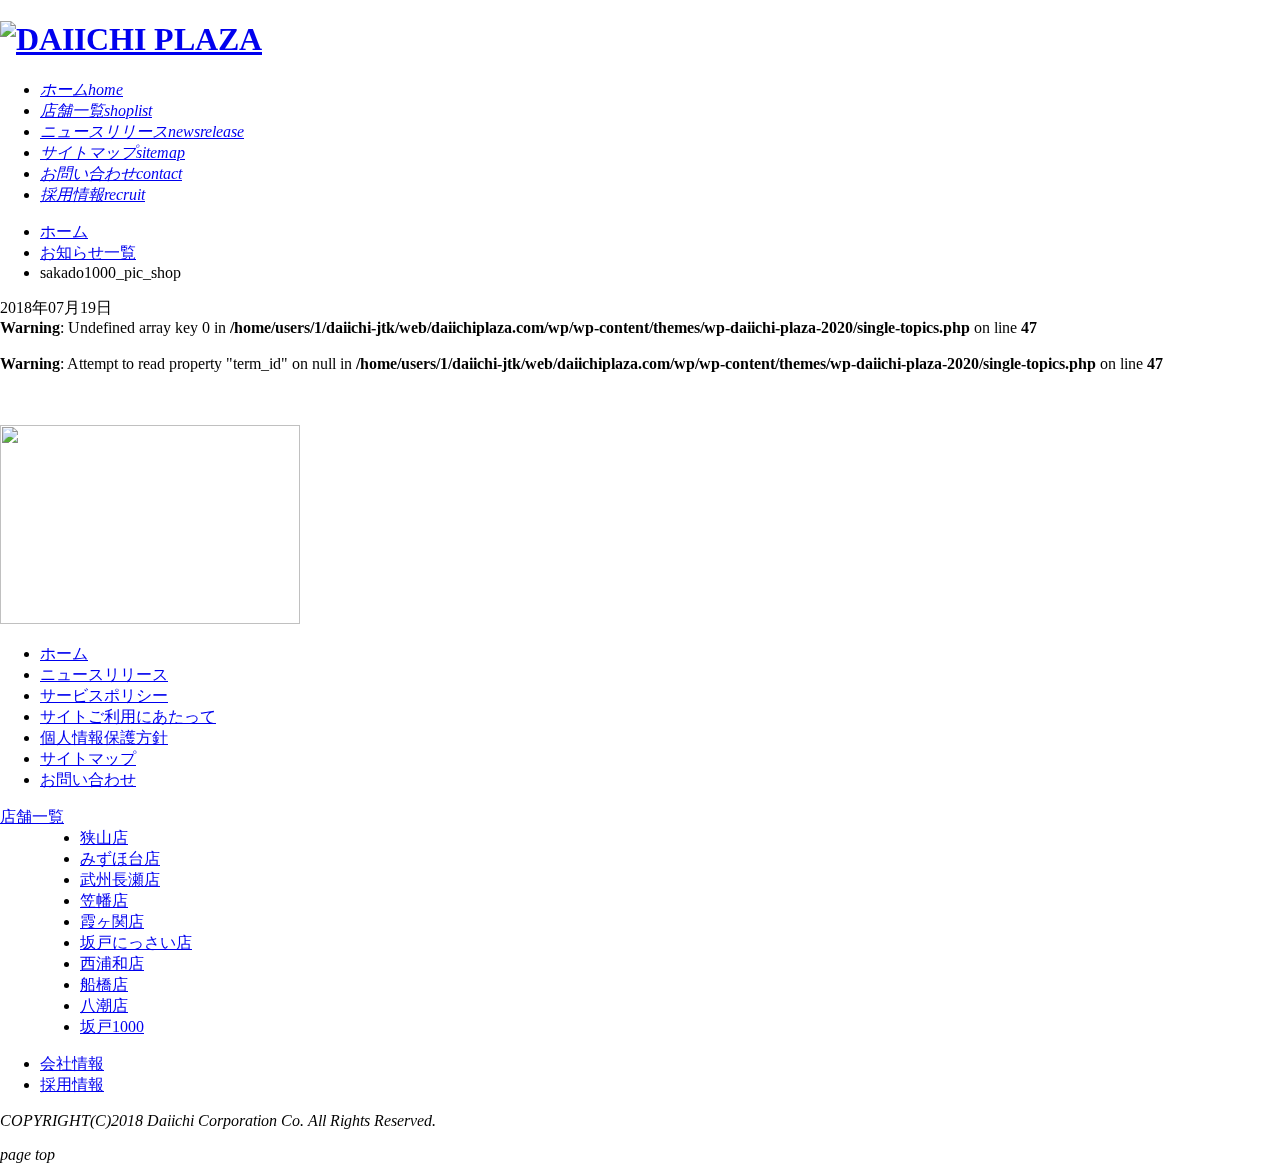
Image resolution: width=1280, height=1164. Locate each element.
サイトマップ (88, 758)
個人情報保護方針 (104, 737)
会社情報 (72, 1063)
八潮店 (104, 1005)
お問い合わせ (88, 779)
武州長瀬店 (120, 879)
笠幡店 (104, 900)
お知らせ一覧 (88, 252)
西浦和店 (112, 963)
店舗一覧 (32, 816)
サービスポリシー (104, 695)
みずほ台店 (120, 858)
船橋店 (104, 984)
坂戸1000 (112, 1026)
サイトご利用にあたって (128, 716)
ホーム (64, 231)
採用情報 (72, 1084)
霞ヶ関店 (112, 921)
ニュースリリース (104, 674)
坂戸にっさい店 (136, 942)
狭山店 (104, 837)
